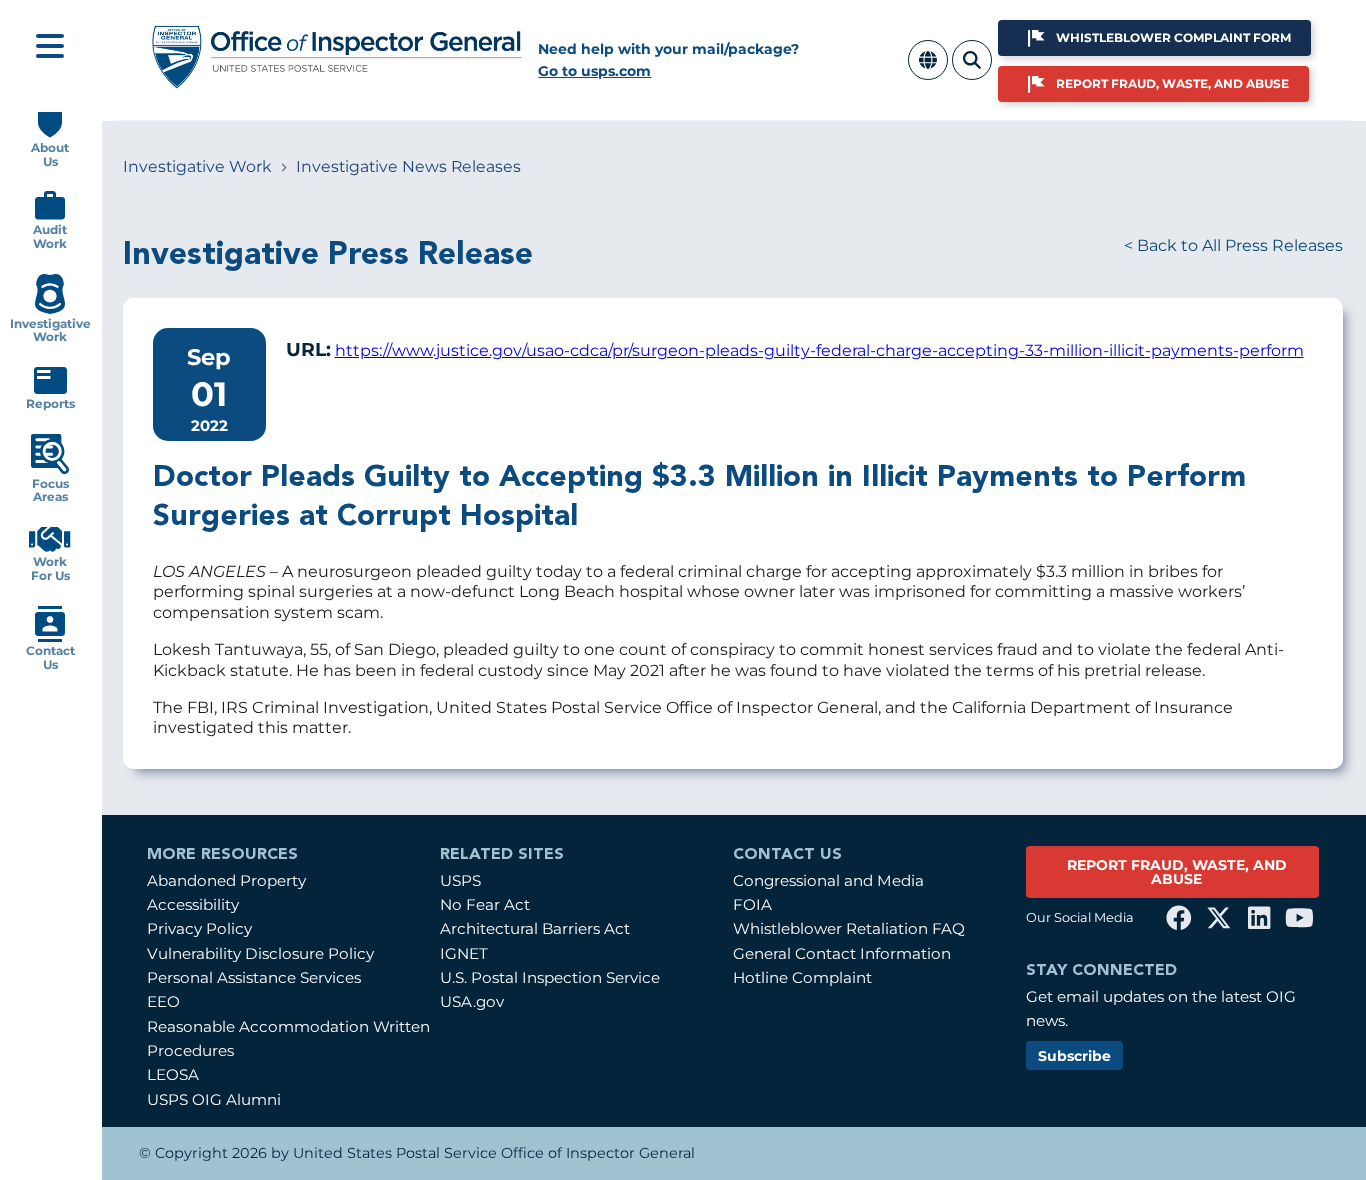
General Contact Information (842, 953)
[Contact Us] (50, 637)
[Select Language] (928, 71)
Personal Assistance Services (254, 977)
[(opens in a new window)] (1179, 918)
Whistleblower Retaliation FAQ (849, 928)
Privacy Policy (199, 928)
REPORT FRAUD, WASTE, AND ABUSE (1177, 872)
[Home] (337, 81)
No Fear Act (485, 904)
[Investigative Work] (49, 309)
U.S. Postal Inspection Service (550, 977)
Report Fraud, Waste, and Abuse (1172, 83)
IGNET (464, 953)
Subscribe (1074, 1056)
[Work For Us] (50, 547)
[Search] (972, 71)
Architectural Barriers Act (535, 928)
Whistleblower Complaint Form (1173, 37)
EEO (163, 1001)
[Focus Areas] (50, 469)
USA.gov (472, 1001)
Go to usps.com (594, 71)
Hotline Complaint (802, 977)
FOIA (752, 904)
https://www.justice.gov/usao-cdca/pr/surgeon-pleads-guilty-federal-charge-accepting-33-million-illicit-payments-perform (819, 350)
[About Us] (50, 133)
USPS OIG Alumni (214, 1099)
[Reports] (50, 389)
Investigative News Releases (408, 166)
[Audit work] (50, 215)
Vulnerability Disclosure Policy (260, 953)
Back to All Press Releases (1240, 245)
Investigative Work (197, 166)
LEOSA (173, 1074)
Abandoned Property (226, 880)
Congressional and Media (828, 880)
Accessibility (193, 904)
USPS (460, 880)
